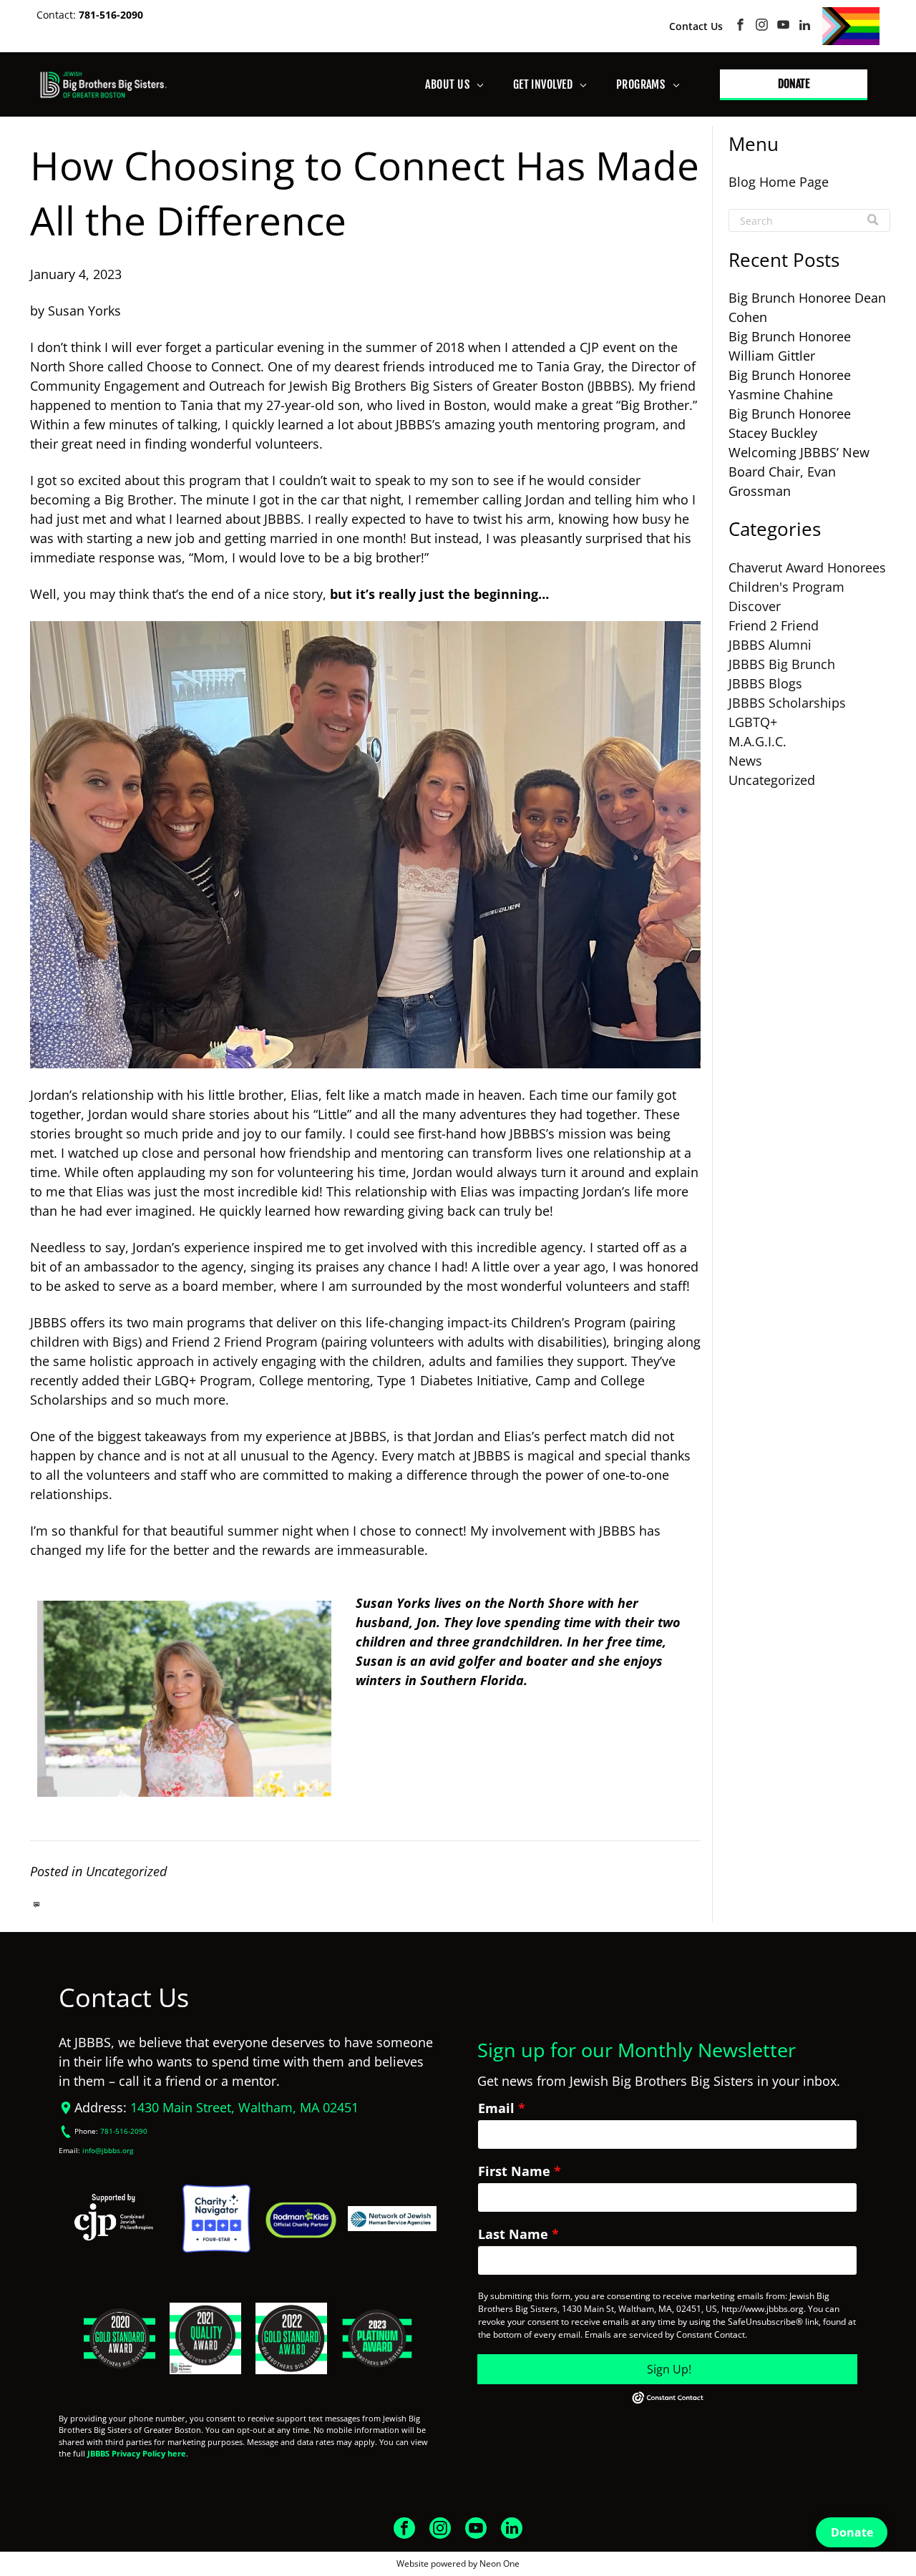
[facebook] (740, 26)
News (745, 761)
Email (496, 2108)
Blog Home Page (779, 182)
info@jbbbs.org (108, 2151)
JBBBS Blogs (765, 683)
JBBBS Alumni (770, 645)
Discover (755, 606)
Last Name (513, 2234)
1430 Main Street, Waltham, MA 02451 (244, 2107)
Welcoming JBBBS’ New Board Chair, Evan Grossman (799, 472)
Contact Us (696, 26)
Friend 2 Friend (774, 625)
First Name (514, 2171)
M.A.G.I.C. (757, 741)
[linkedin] (805, 26)
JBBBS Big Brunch (782, 664)
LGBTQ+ (753, 722)
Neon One (500, 2563)
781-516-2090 (111, 15)
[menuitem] (454, 84)
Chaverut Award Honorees (807, 567)
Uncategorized (126, 1871)
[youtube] (783, 26)
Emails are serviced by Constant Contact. (666, 2334)
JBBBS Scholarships (787, 703)
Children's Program (786, 587)
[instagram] (762, 26)
